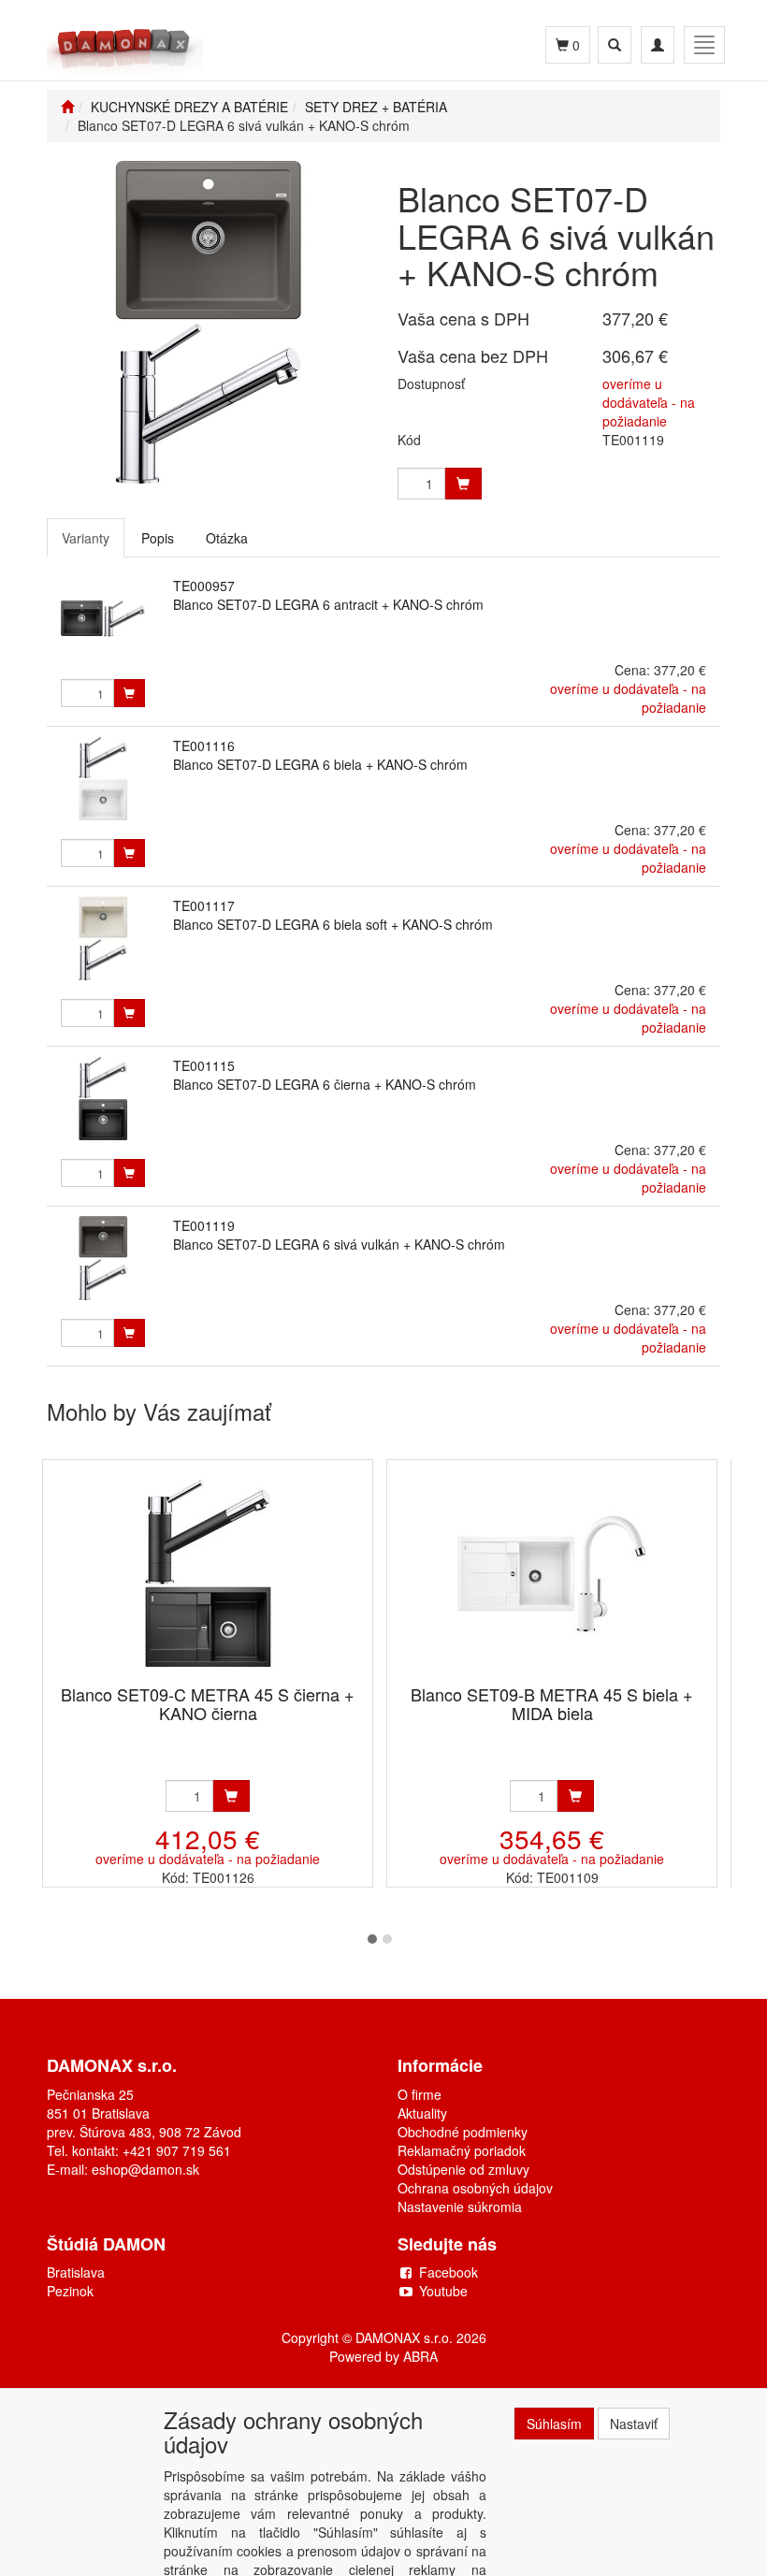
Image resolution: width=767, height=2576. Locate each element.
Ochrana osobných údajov (475, 2188)
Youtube (443, 2291)
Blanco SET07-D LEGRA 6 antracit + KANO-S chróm (328, 604)
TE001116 (204, 745)
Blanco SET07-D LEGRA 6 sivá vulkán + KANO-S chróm (339, 1244)
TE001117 (204, 905)
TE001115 (204, 1065)
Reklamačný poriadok (462, 2150)
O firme (420, 2094)
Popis (158, 538)
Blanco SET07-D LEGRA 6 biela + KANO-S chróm (320, 764)
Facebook (449, 2272)
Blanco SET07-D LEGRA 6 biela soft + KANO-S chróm (333, 924)
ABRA (420, 2356)
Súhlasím (554, 2424)
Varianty (86, 538)
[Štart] (67, 107)
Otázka (227, 538)
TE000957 (204, 586)
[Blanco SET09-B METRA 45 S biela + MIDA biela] (552, 1574)
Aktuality (422, 2113)
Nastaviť (634, 2424)
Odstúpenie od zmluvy (463, 2169)
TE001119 (204, 1225)
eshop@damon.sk (145, 2169)
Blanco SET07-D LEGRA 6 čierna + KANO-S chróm (325, 1084)
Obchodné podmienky (463, 2132)
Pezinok (70, 2291)
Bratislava (76, 2272)
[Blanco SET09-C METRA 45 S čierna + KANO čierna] (208, 1574)
